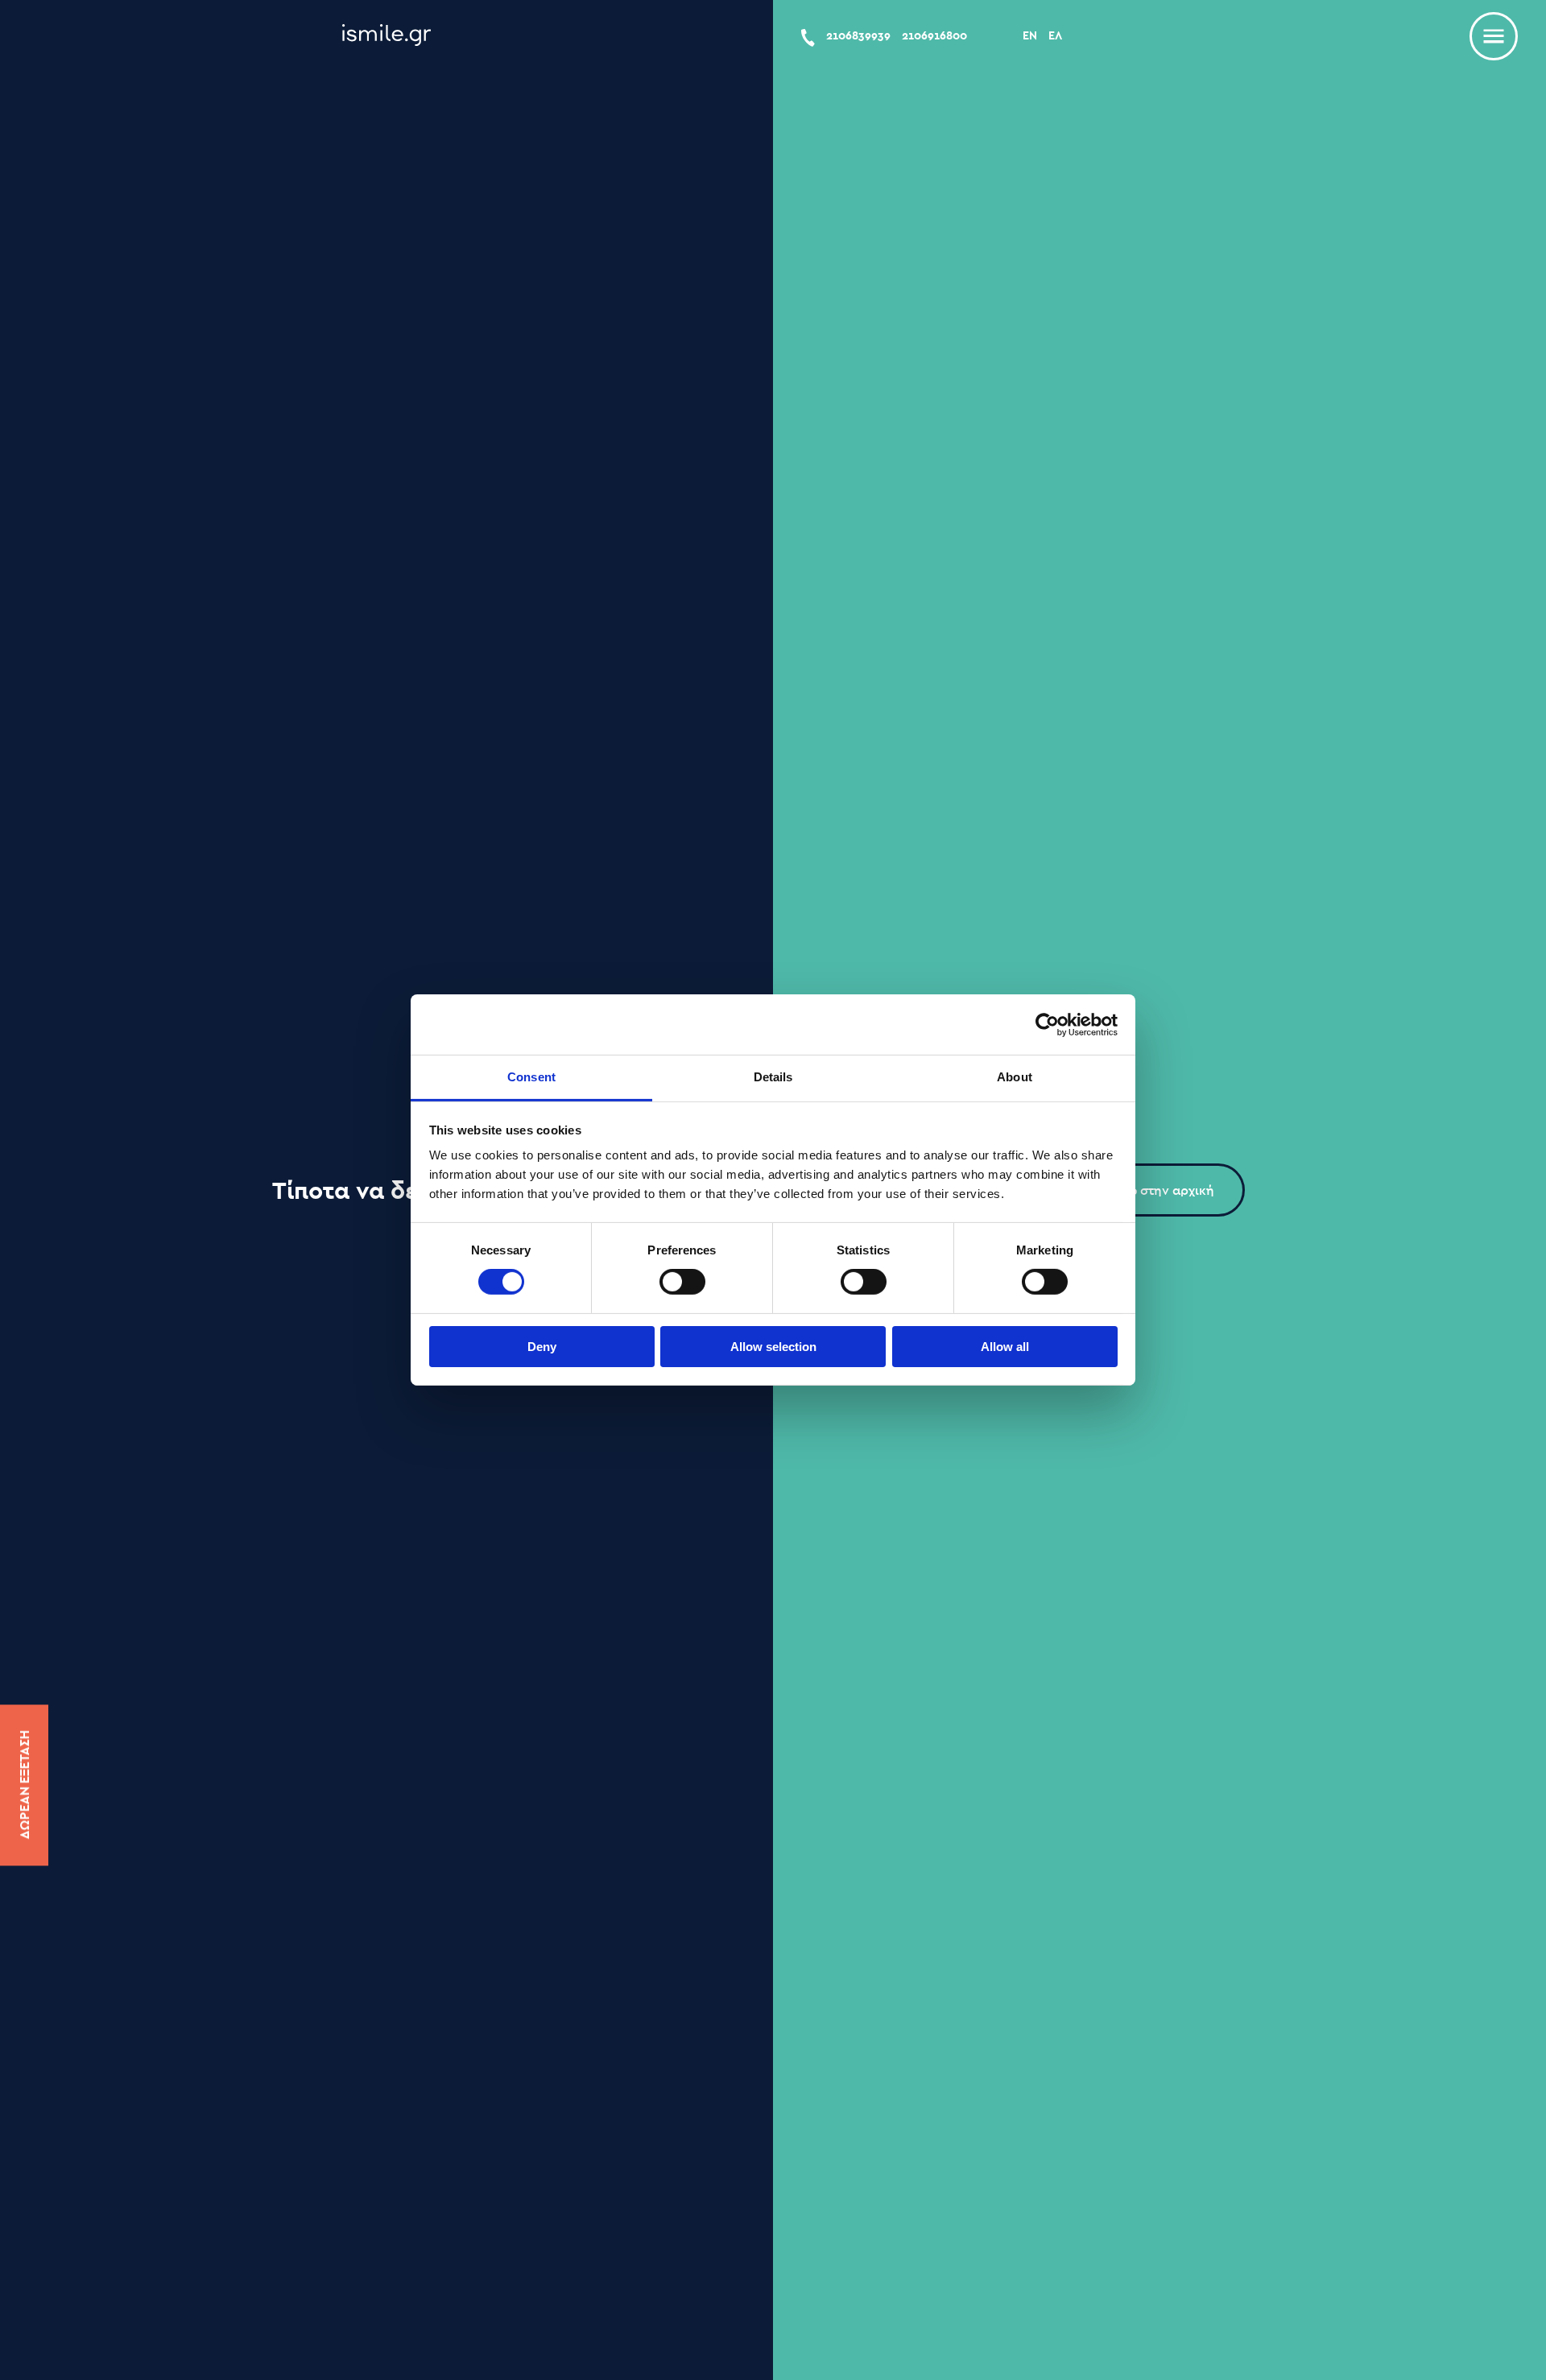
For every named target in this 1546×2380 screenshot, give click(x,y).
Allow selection (773, 1347)
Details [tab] (773, 1077)
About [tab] (1015, 1077)
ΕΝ (1030, 35)
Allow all (1005, 1347)
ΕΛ (1055, 35)
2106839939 (858, 35)
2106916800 (934, 35)
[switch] (682, 1282)
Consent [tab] (531, 1077)
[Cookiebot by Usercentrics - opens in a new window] (1047, 1024)
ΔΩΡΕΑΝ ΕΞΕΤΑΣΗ (24, 1785)
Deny (542, 1347)
